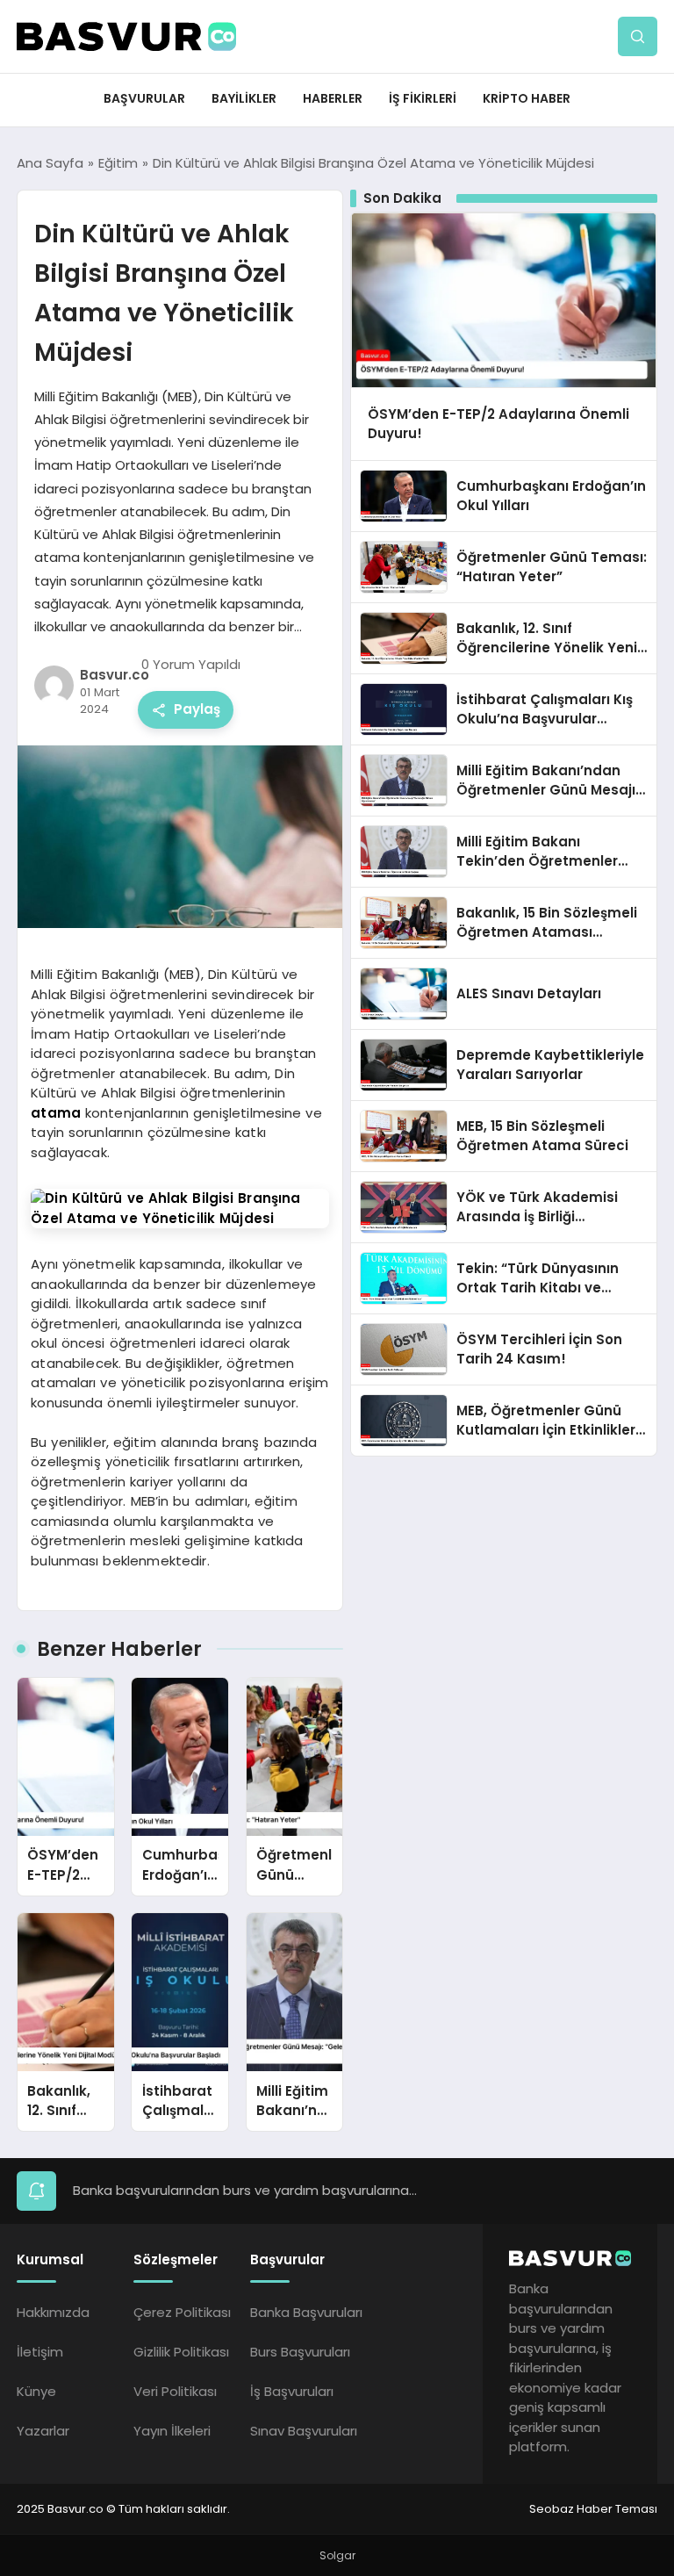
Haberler (333, 98)
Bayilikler (244, 98)
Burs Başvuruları (300, 2352)
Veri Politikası (175, 2391)
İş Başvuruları (292, 2391)
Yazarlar (43, 2431)
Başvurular (144, 98)
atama (56, 1113)
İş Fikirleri (423, 98)
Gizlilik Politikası (181, 2352)
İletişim (40, 2352)
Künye (36, 2391)
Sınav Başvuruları (304, 2431)
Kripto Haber (527, 98)
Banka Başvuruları (306, 2312)
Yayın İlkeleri (172, 2431)
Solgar (337, 2555)
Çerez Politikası (182, 2312)
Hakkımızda (53, 2312)
